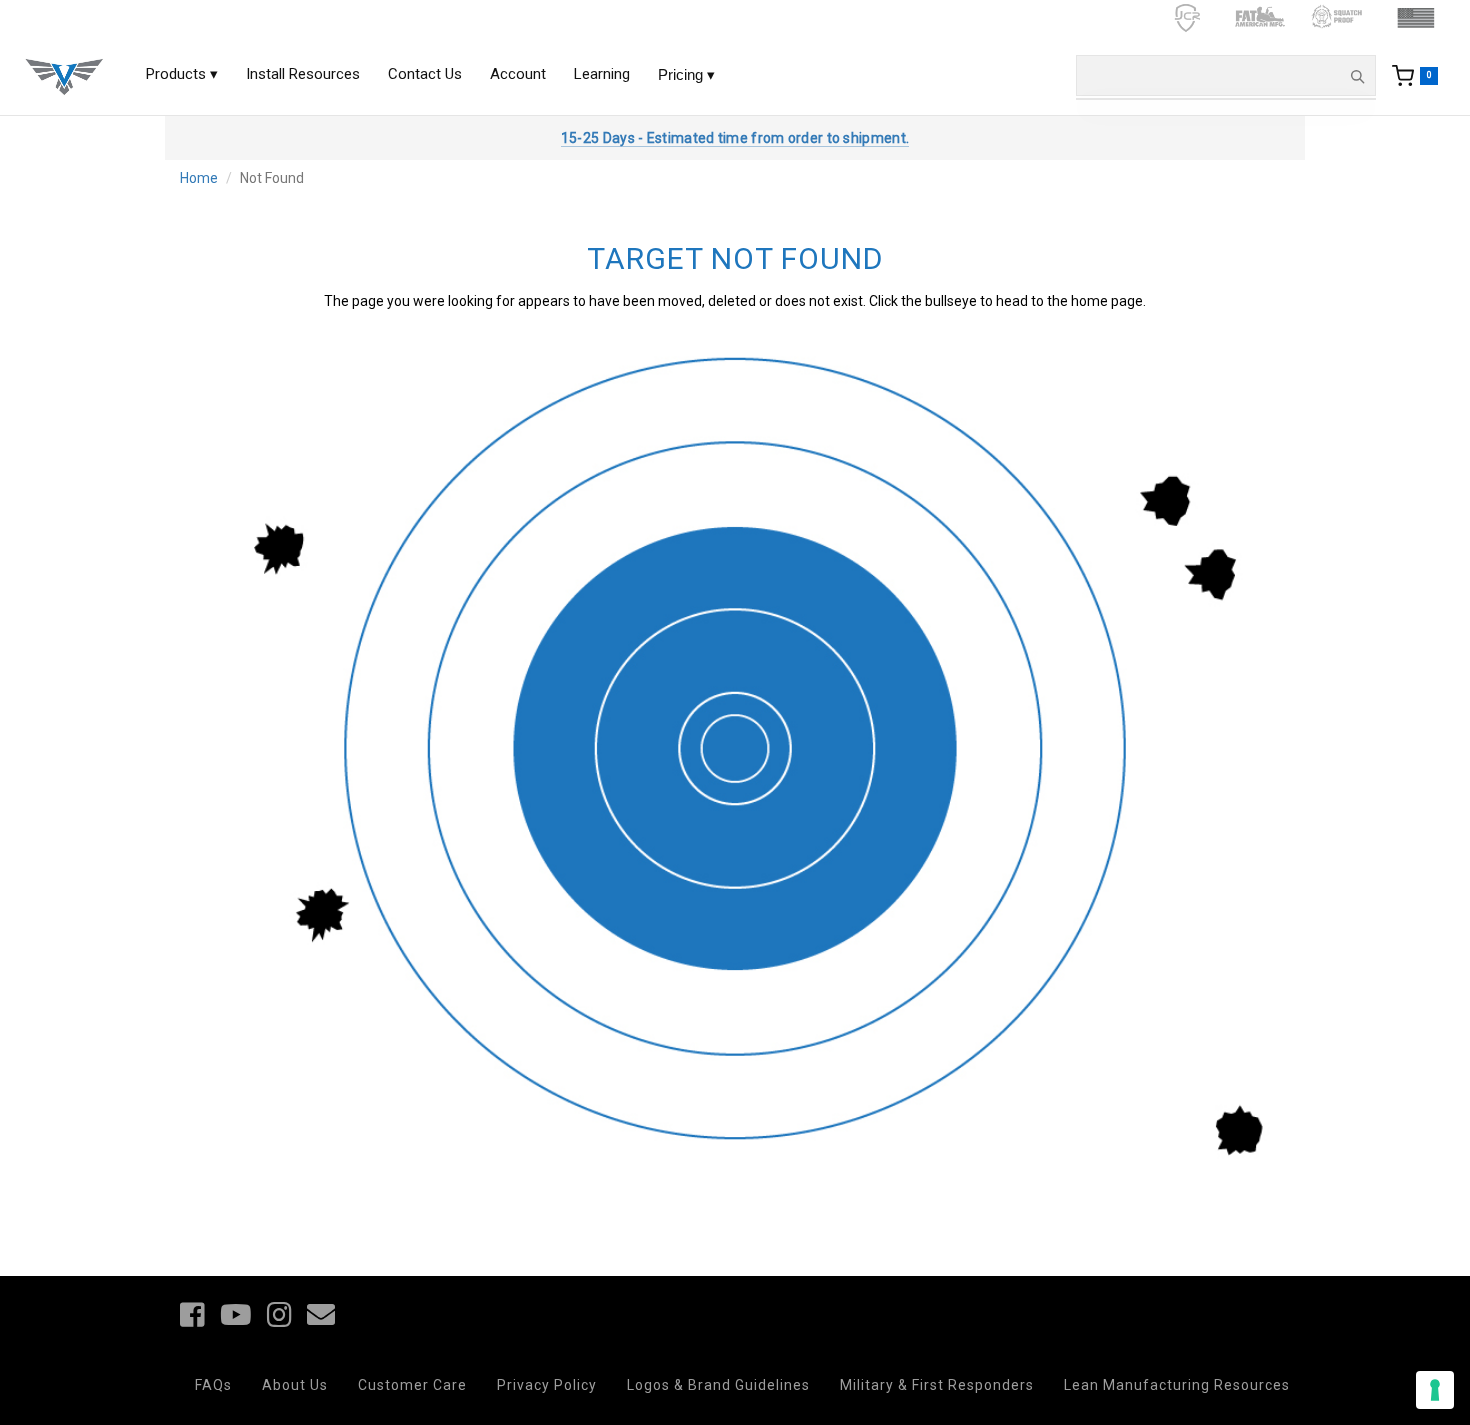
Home (199, 178)
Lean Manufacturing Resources (1177, 1385)
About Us (295, 1385)
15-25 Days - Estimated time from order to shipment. (735, 138)
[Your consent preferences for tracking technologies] (1435, 1390)
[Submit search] (1357, 76)
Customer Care (412, 1385)
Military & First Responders (937, 1385)
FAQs (213, 1385)
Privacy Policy (547, 1385)
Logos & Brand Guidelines (718, 1385)
